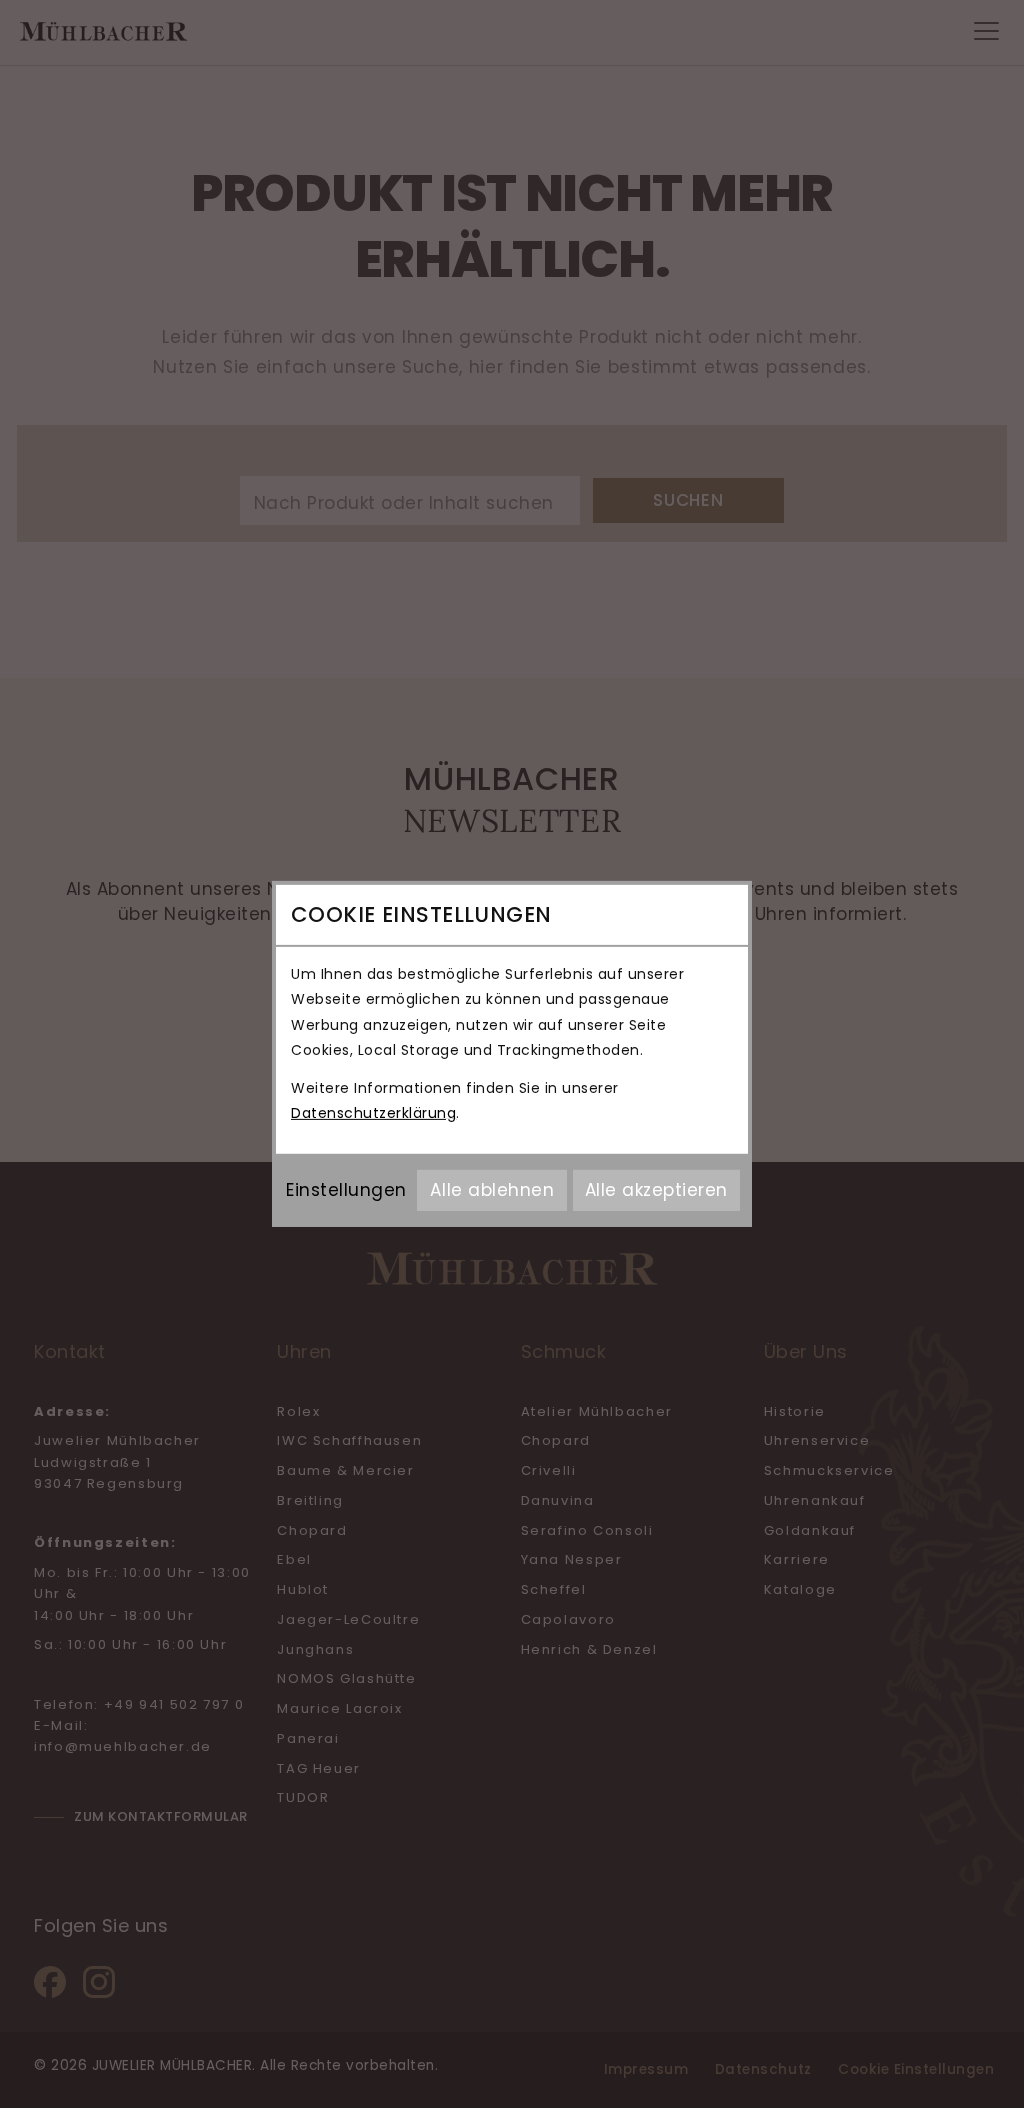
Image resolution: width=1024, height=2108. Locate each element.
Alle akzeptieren (656, 1190)
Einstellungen (346, 1190)
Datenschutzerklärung (373, 1113)
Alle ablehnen (492, 1190)
